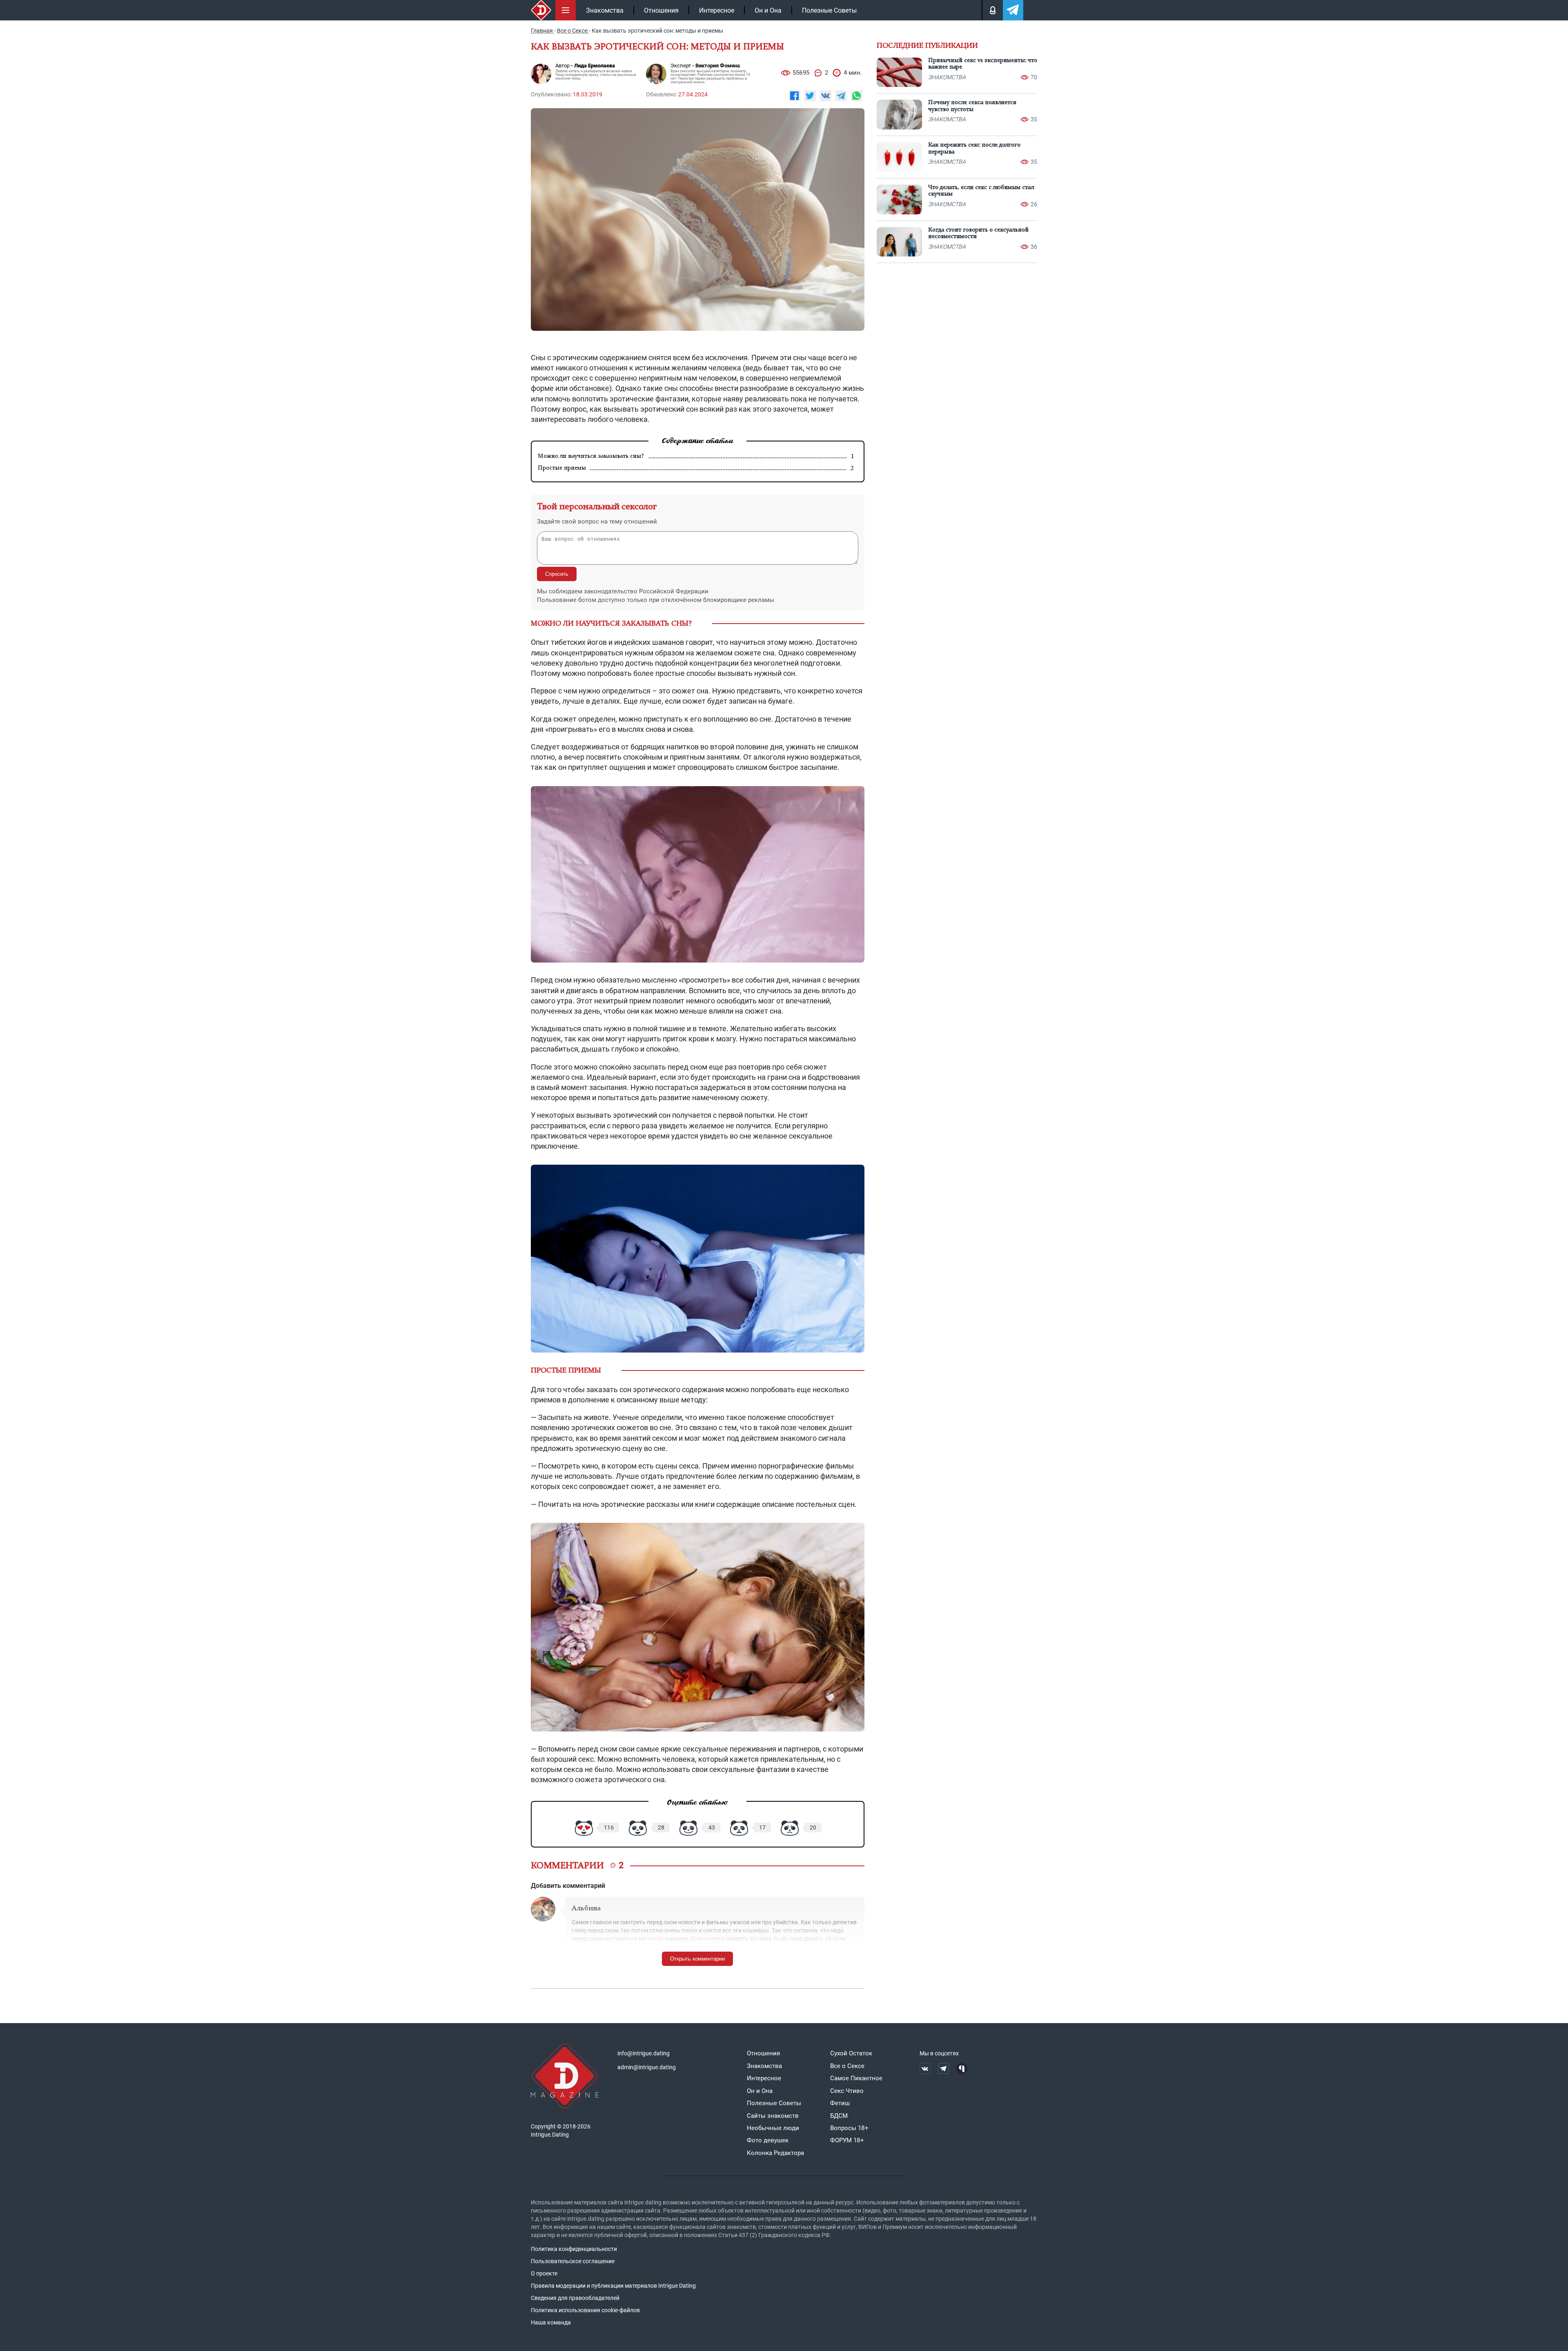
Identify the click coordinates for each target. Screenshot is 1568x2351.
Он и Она (768, 10)
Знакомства (605, 10)
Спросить (557, 574)
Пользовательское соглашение (573, 2261)
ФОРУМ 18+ (847, 2140)
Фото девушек (768, 2140)
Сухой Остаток (851, 2053)
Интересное (717, 10)
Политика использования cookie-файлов (585, 2310)
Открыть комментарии (697, 1959)
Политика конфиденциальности (574, 2249)
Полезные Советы (829, 10)
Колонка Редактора (775, 2153)
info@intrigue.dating (644, 2053)
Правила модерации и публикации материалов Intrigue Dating (613, 2286)
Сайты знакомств (773, 2116)
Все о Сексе (847, 2066)
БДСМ (839, 2116)
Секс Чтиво (847, 2091)
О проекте (544, 2273)
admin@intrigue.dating (647, 2067)
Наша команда (551, 2322)
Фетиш (840, 2103)
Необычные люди (773, 2128)
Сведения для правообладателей (575, 2298)
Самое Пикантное (856, 2078)
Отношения (661, 10)
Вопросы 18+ (849, 2128)
